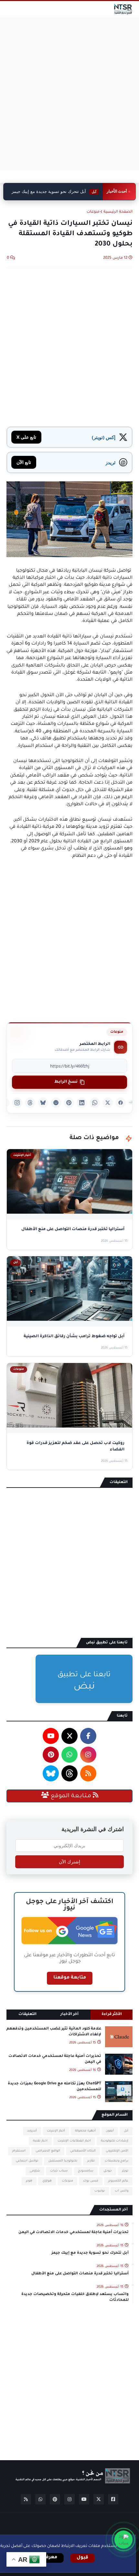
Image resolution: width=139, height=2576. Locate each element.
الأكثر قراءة (112, 2015)
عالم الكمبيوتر (118, 2181)
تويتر (125, 2171)
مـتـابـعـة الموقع (71, 1796)
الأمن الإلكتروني (117, 2151)
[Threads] (30, 1103)
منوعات (93, 212)
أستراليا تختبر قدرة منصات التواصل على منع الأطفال (80, 2274)
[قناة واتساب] (123, 2540)
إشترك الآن (69, 1862)
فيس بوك (91, 2181)
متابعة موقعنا (70, 1978)
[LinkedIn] (82, 1103)
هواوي (47, 2181)
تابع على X (26, 437)
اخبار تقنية (40, 2141)
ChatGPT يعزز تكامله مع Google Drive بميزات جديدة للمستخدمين (54, 2087)
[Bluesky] (43, 1103)
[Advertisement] (69, 94)
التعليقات (27, 2015)
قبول (82, 2558)
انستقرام (19, 2151)
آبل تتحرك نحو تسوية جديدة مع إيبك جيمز (90, 2253)
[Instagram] (17, 1103)
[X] (108, 1103)
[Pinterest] (69, 1103)
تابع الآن (24, 462)
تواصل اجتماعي (27, 2161)
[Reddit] (56, 1103)
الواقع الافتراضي (48, 2151)
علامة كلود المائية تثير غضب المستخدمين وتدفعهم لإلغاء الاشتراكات (54, 2032)
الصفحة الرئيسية (118, 212)
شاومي (35, 2171)
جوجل (108, 2171)
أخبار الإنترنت (56, 2131)
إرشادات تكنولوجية (115, 2141)
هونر (29, 2181)
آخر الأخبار (69, 2015)
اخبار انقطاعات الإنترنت (74, 2141)
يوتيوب (100, 2191)
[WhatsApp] (95, 1103)
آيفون (110, 2131)
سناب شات (59, 2171)
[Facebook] (121, 1103)
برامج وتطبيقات (117, 2161)
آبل (126, 2131)
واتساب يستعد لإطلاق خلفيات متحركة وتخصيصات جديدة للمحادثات (75, 2297)
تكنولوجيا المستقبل (63, 2161)
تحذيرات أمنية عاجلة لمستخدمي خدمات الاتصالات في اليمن (55, 2059)
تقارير (91, 2161)
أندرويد (32, 2131)
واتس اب (122, 2191)
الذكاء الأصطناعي (83, 2151)
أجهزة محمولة (85, 2131)
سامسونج (86, 2171)
